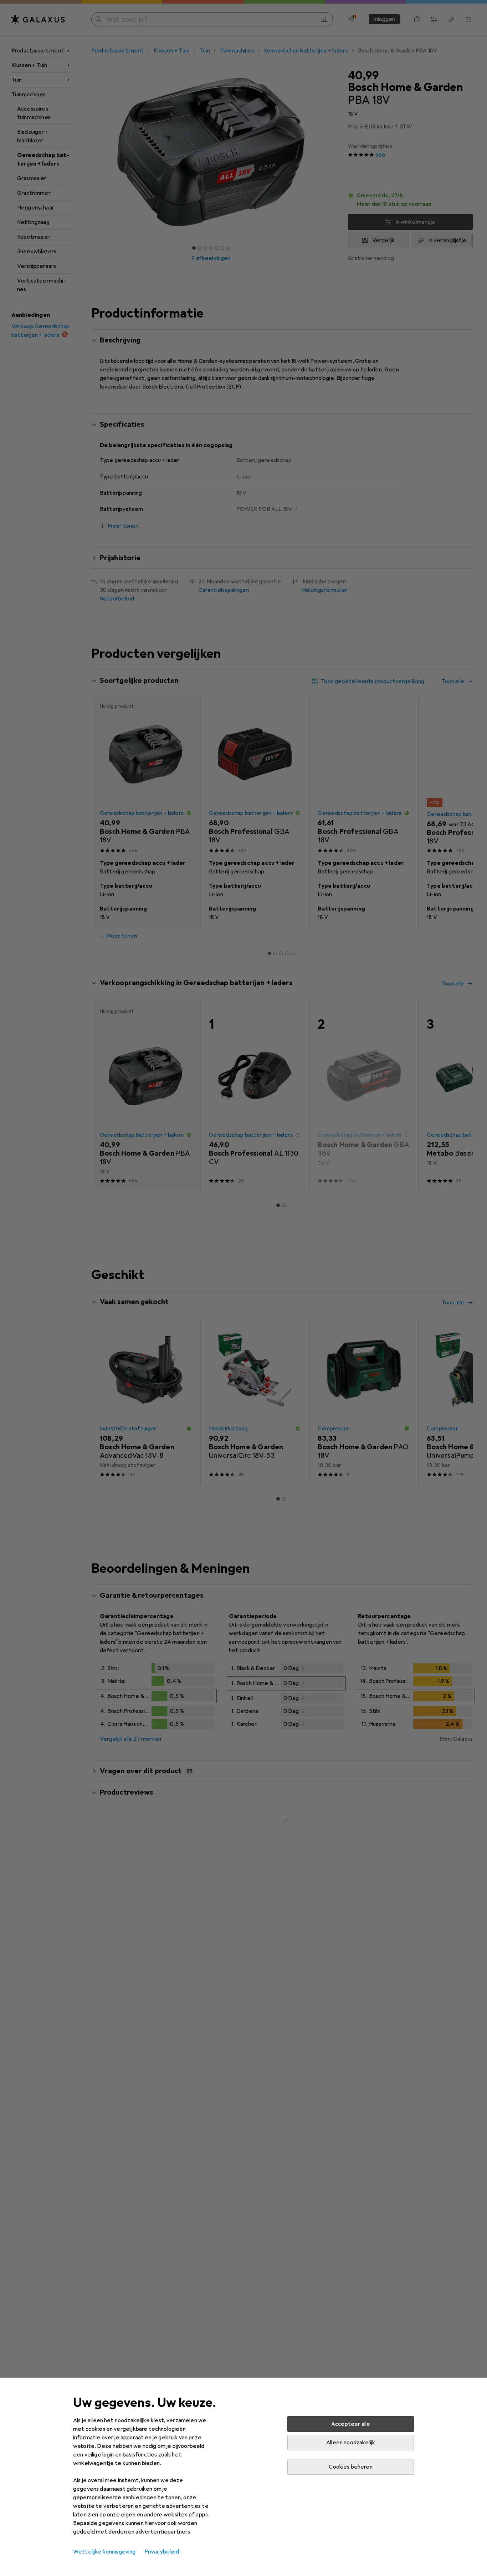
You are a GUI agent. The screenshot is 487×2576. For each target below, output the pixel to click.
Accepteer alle (351, 2424)
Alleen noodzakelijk (351, 2443)
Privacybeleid (162, 2552)
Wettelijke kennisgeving (104, 2552)
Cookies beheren (350, 2467)
